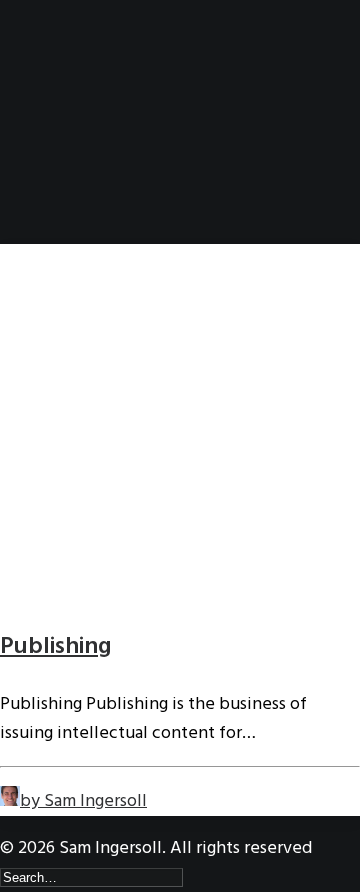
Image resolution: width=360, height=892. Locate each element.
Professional (87, 152)
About (62, 123)
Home (58, 94)
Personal (72, 181)
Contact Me (82, 210)
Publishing (55, 647)
